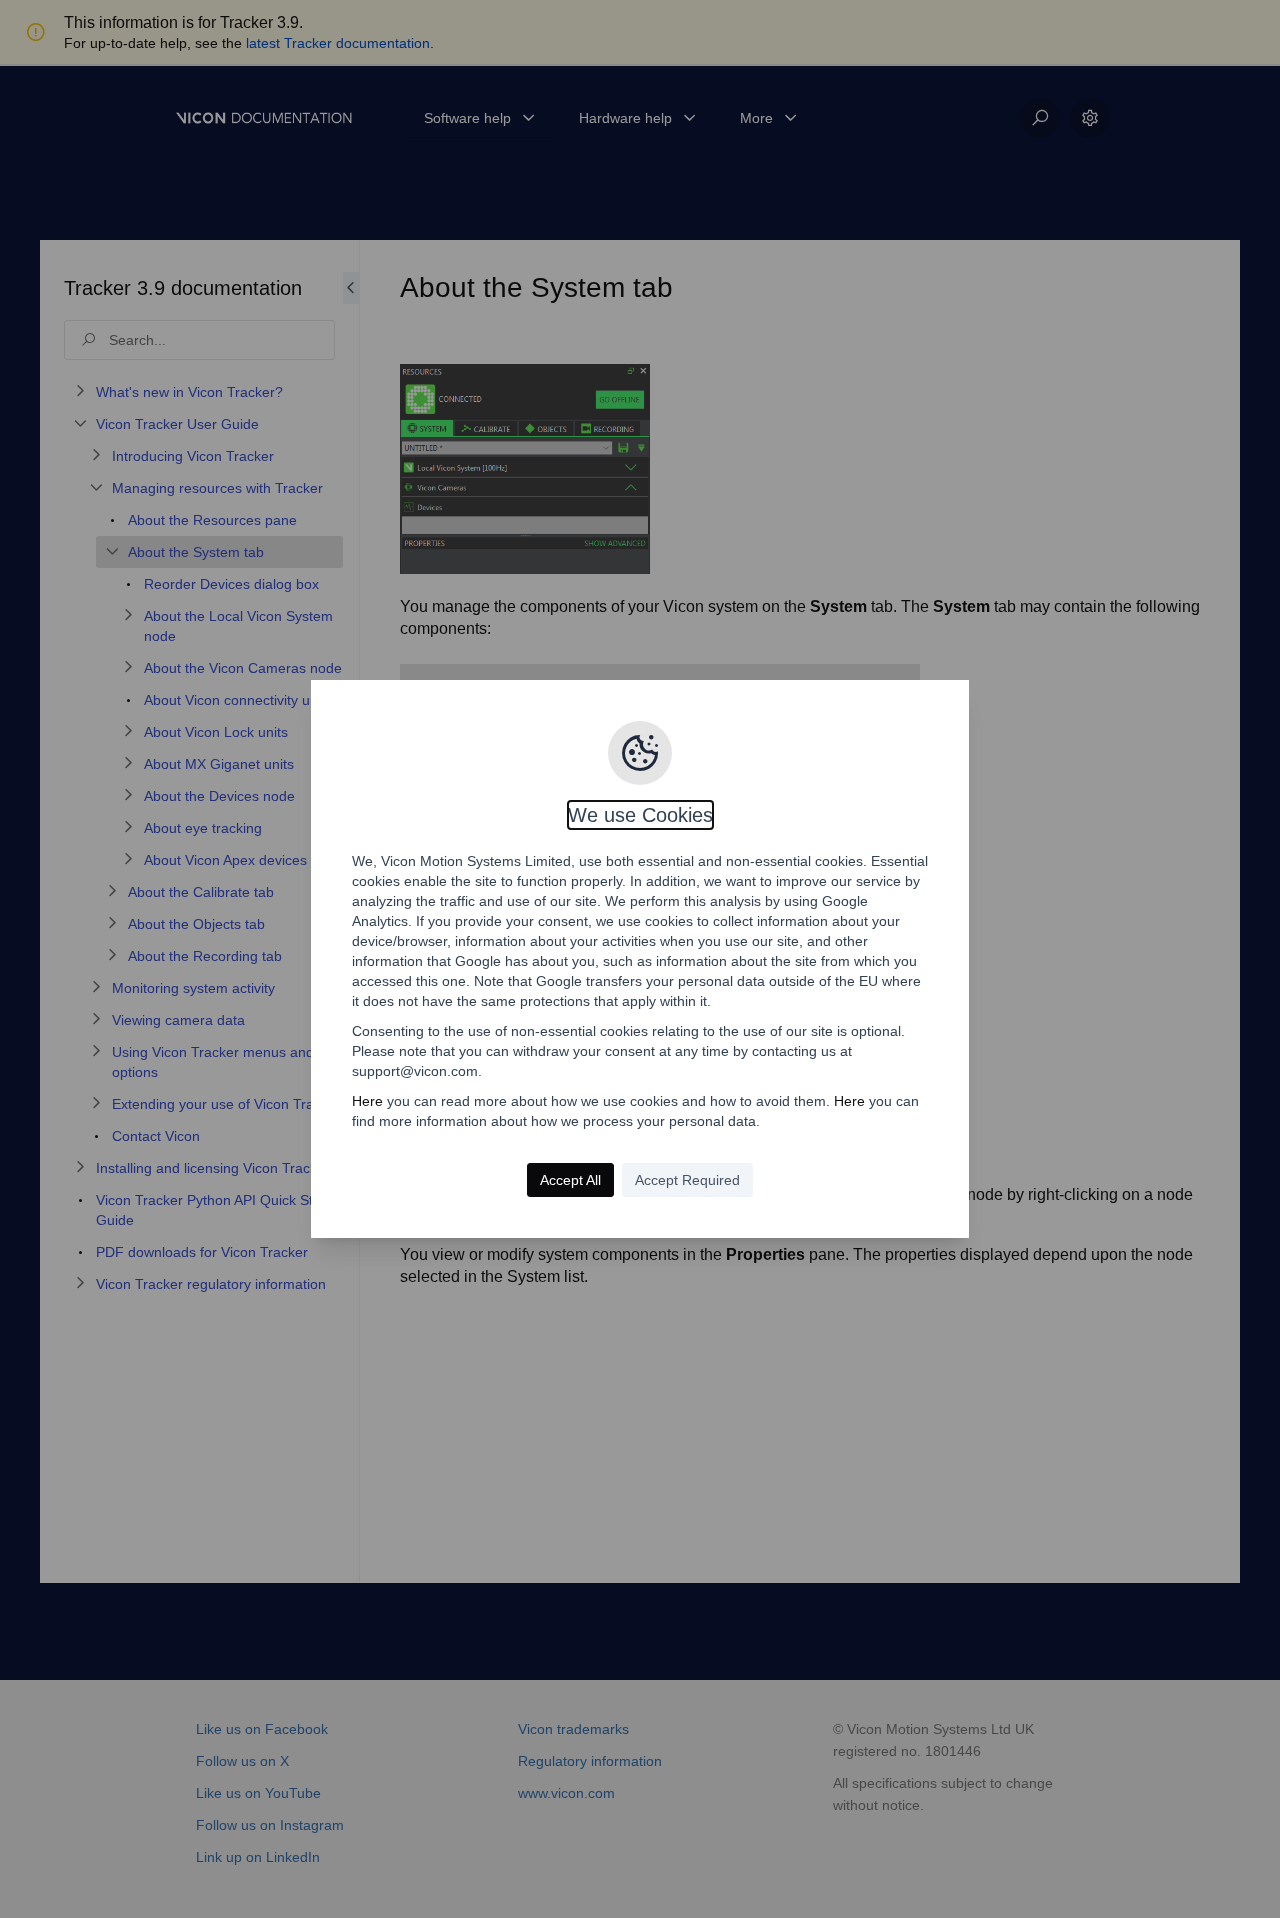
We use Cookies (640, 815)
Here (367, 1101)
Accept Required (687, 1180)
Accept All (570, 1180)
